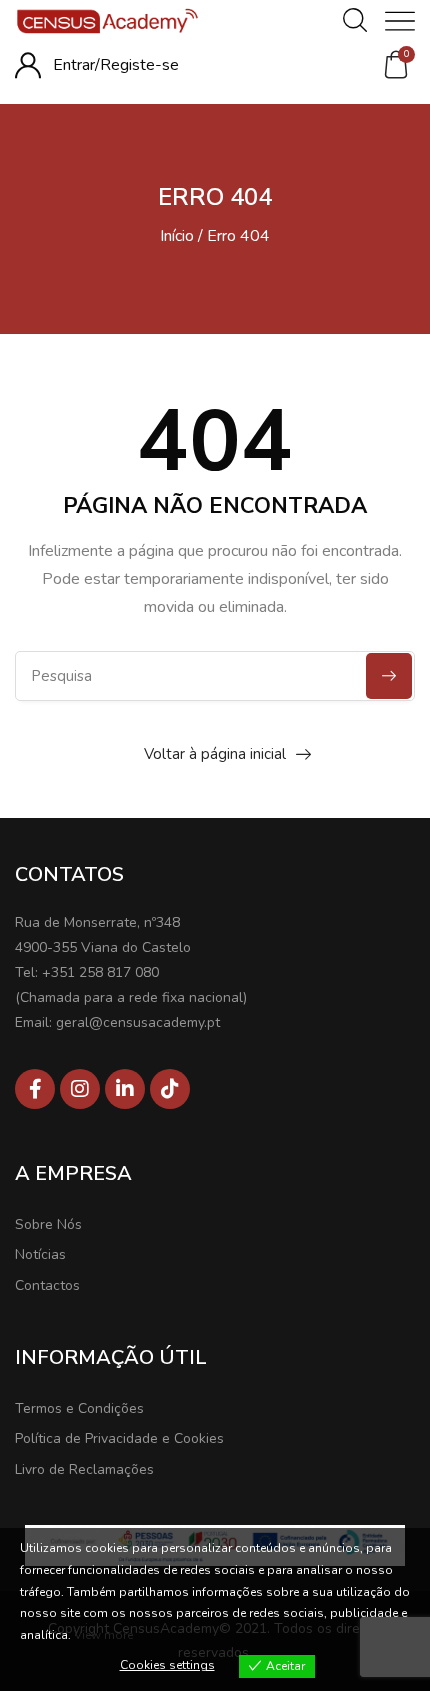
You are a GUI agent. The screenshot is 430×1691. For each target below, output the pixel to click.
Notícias (40, 1254)
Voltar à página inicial (215, 754)
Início (177, 236)
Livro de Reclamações (84, 1469)
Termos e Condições (79, 1408)
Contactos (47, 1285)
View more (103, 1635)
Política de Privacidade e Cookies (119, 1438)
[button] (396, 65)
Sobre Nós (48, 1224)
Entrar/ (76, 65)
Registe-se (139, 65)
